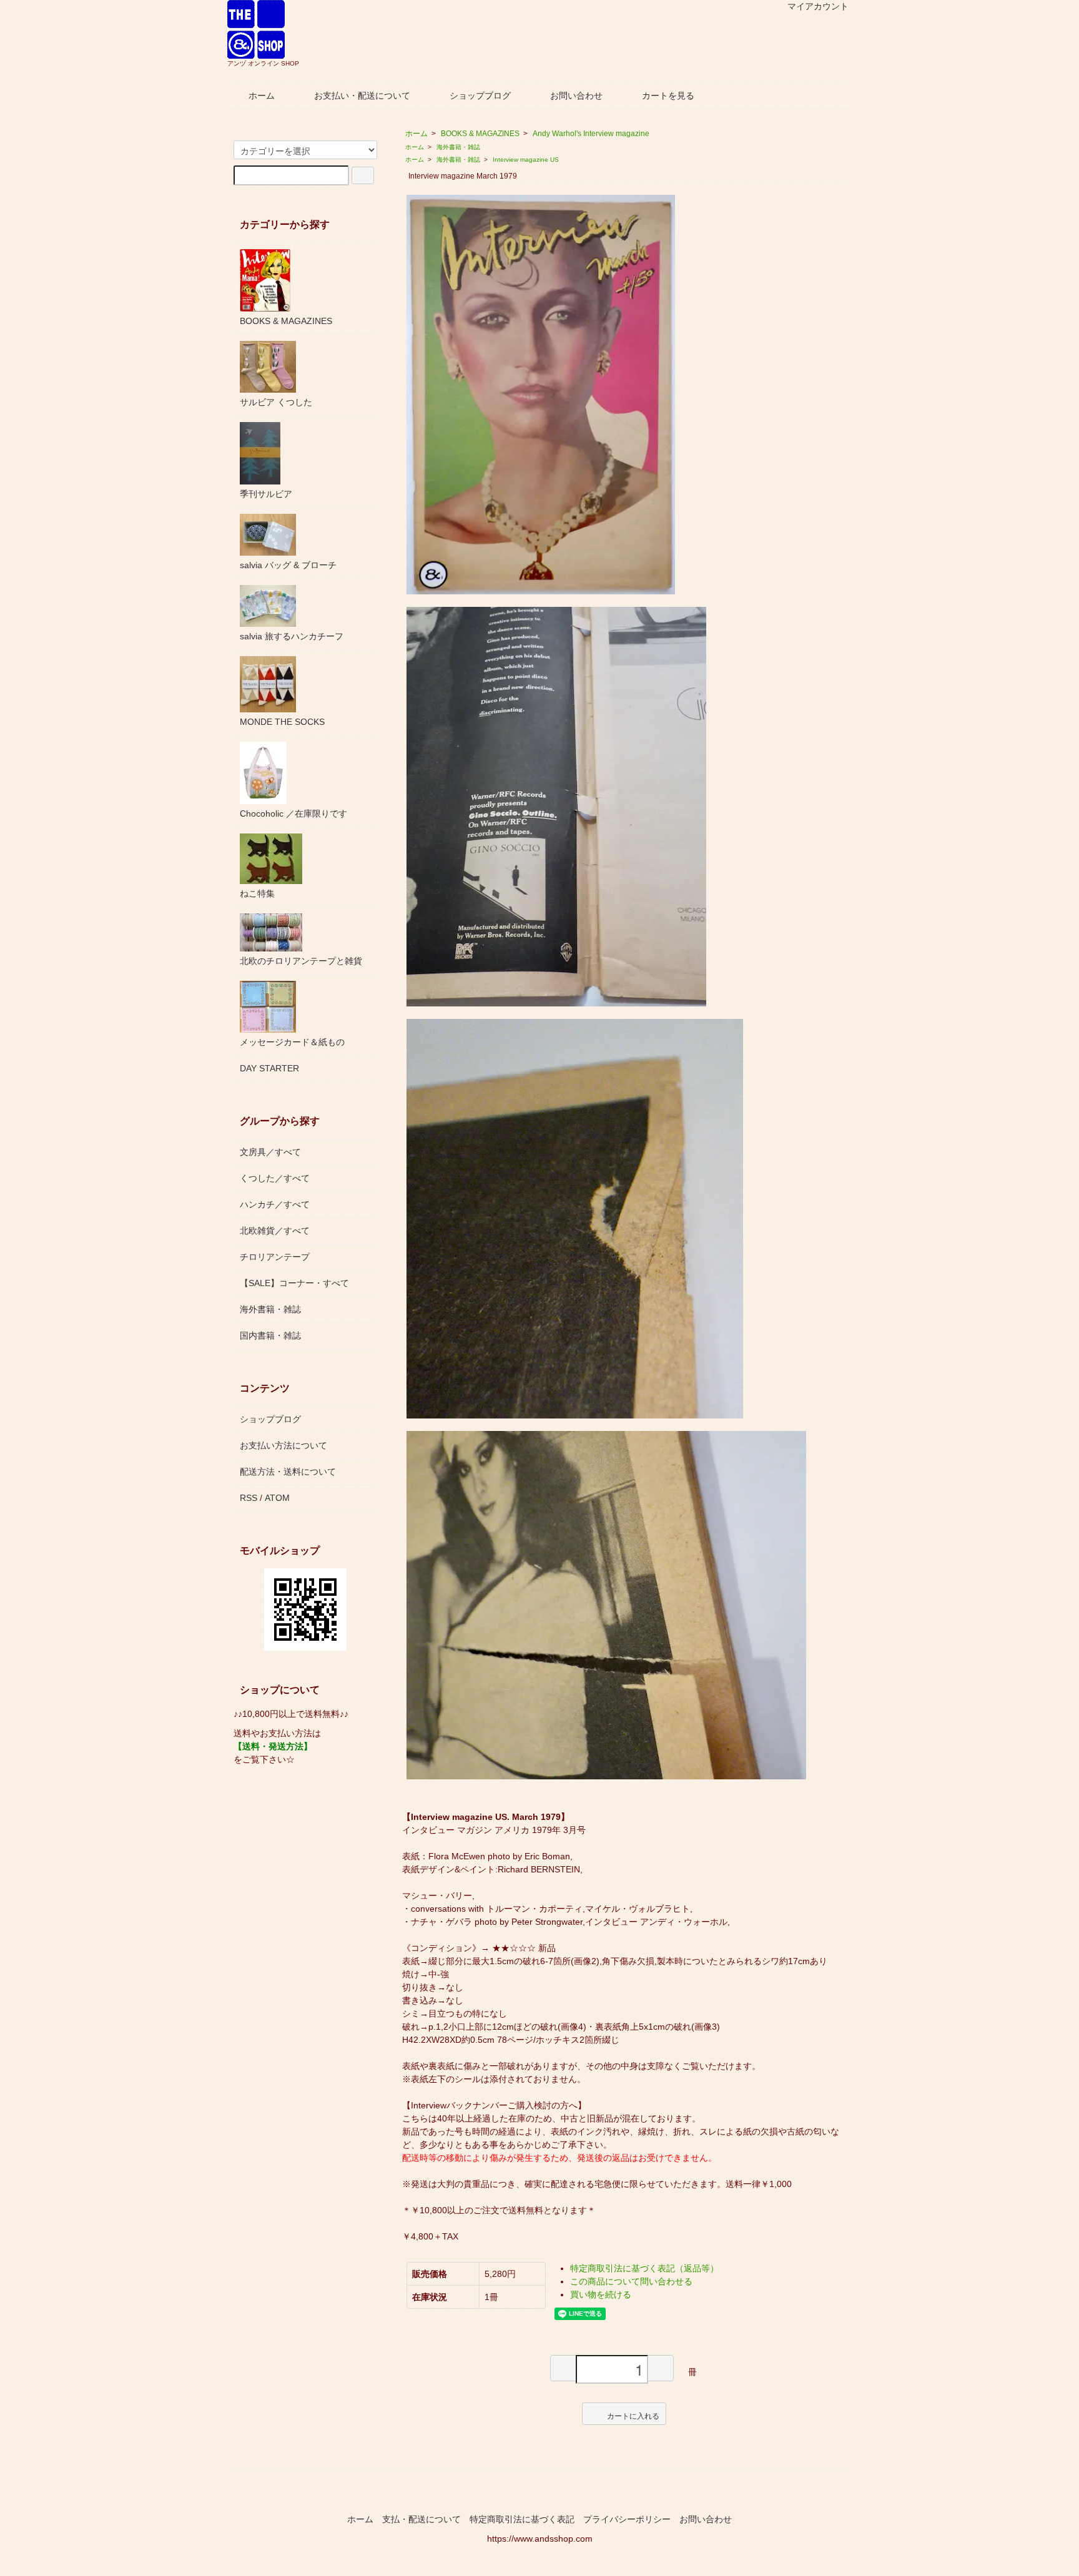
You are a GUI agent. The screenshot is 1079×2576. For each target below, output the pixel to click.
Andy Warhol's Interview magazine (591, 134)
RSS (249, 1498)
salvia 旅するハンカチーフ (292, 636)
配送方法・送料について (288, 1472)
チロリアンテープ (275, 1257)
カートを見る (668, 96)
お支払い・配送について (362, 96)
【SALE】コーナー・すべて (294, 1283)
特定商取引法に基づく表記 (522, 2519)
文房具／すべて (270, 1152)
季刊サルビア (266, 494)
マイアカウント (818, 6)
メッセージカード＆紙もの (292, 1042)
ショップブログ (480, 96)
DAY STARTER (269, 1068)
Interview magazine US (526, 160)
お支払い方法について (283, 1445)
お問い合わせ (576, 96)
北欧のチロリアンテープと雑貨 (301, 961)
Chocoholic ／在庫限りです (293, 814)
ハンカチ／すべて (275, 1204)
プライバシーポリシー (627, 2519)
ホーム (262, 96)
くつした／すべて (275, 1178)
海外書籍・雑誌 (458, 147)
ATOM (277, 1498)
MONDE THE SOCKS (282, 722)
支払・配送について (421, 2519)
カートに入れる (633, 2415)
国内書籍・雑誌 (270, 1335)
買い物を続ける (601, 2294)
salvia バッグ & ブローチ (288, 565)
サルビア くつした (276, 402)
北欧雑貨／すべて (275, 1231)
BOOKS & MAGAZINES (480, 134)
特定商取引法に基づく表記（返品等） (644, 2268)
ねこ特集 (257, 893)
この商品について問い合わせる (631, 2281)
